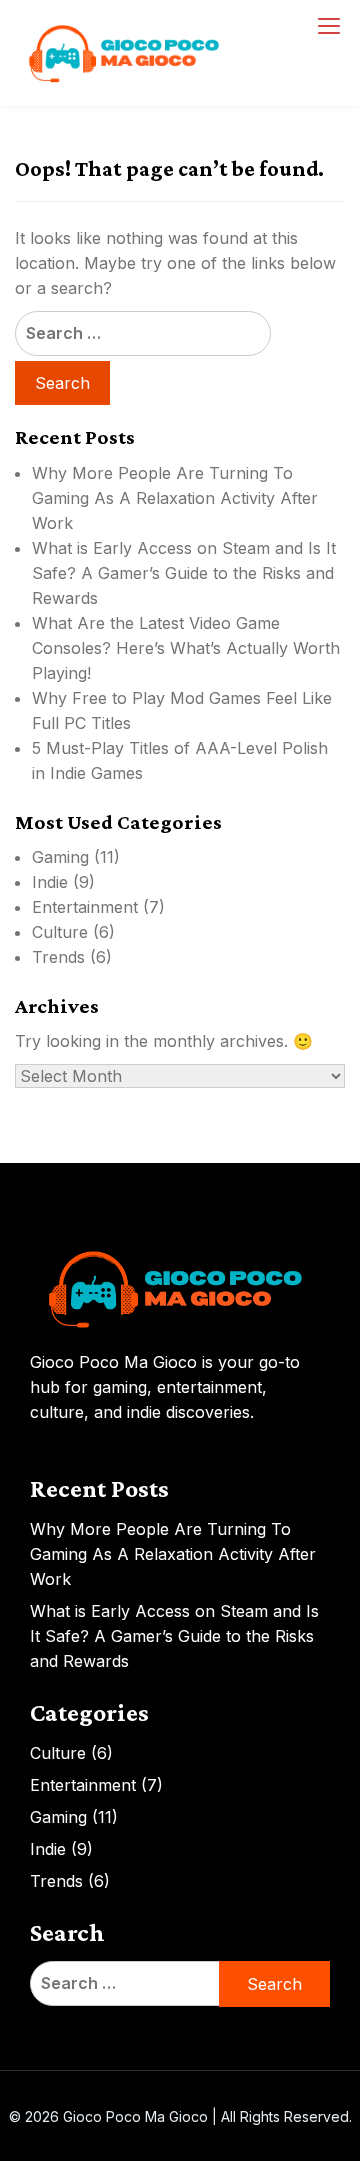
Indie (50, 882)
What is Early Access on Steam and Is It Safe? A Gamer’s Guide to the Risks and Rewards (184, 573)
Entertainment (85, 907)
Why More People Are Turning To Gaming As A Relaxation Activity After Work (175, 498)
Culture (60, 932)
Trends (58, 957)
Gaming (60, 857)
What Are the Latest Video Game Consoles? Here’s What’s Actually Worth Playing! (186, 648)
